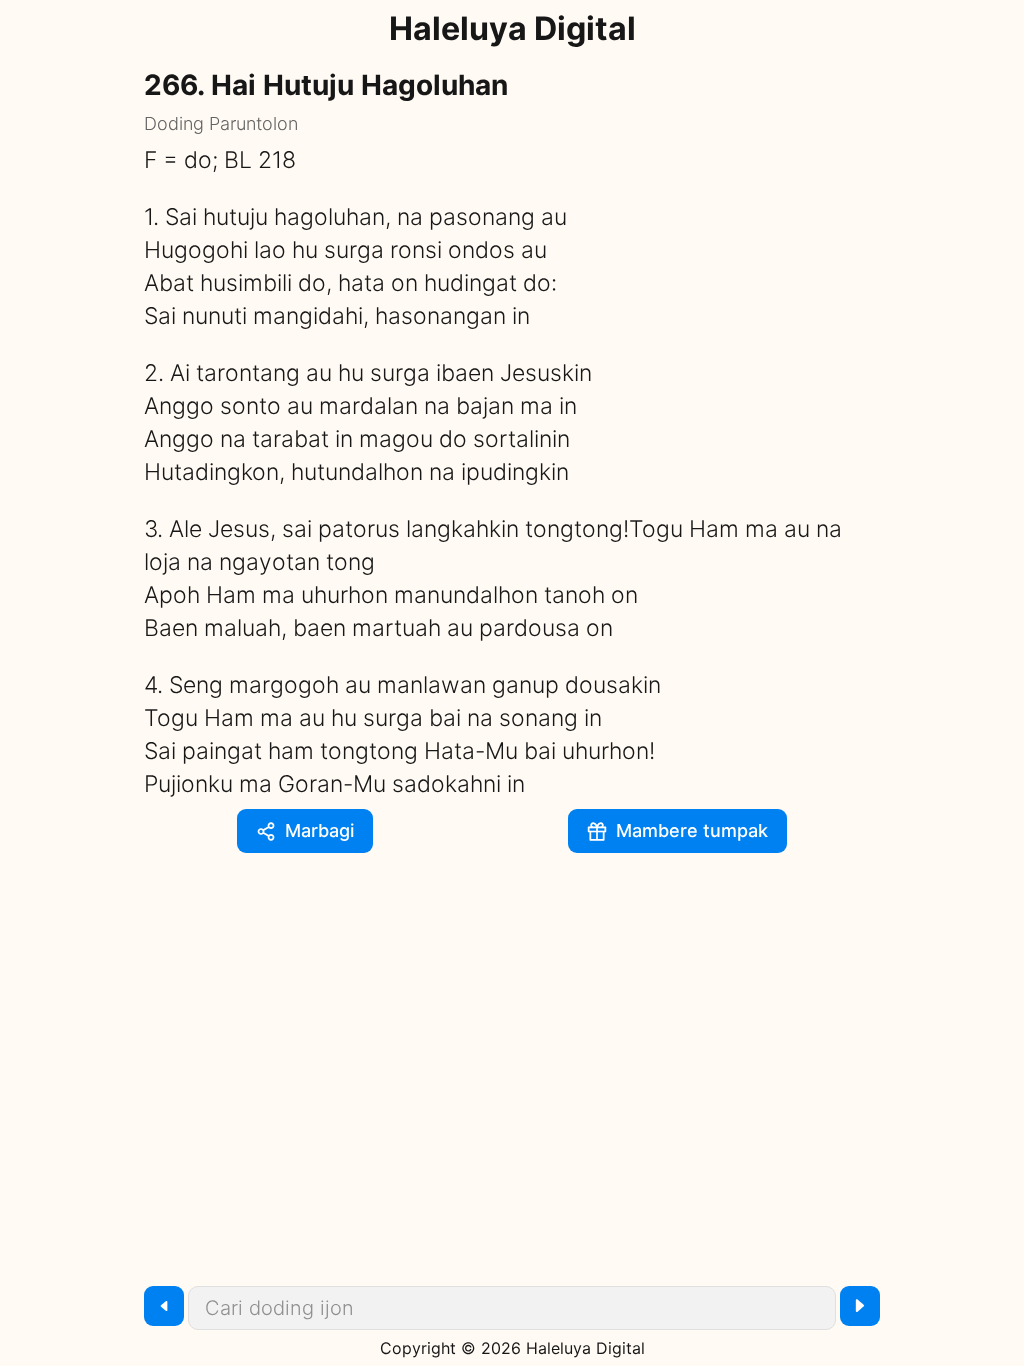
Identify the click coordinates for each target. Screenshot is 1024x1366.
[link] (677, 831)
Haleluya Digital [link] (512, 28)
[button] (305, 831)
